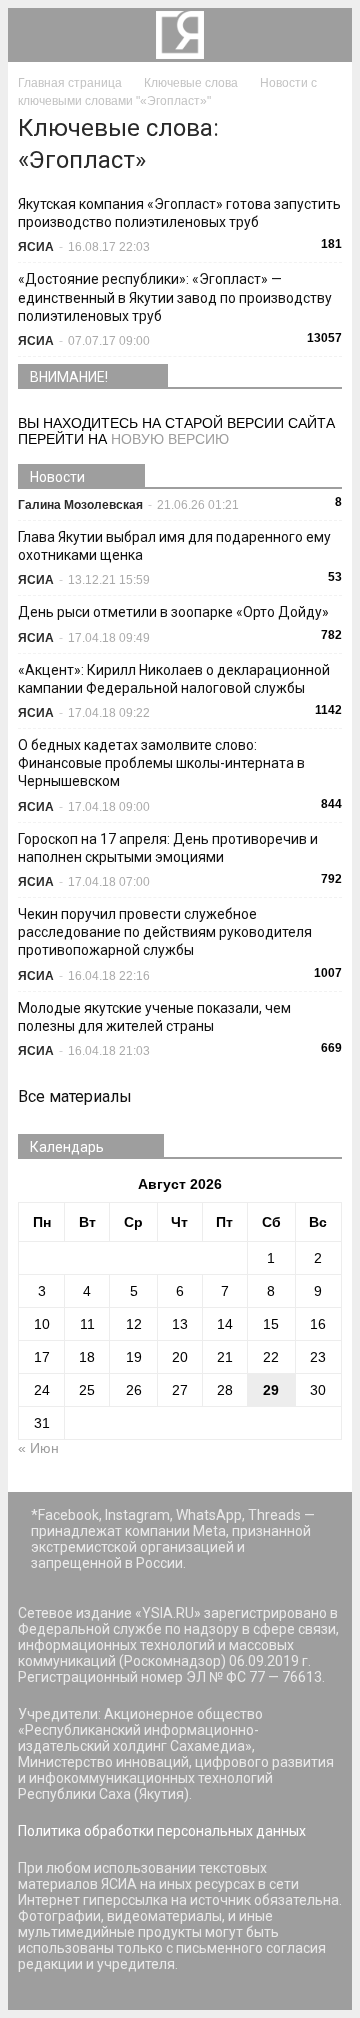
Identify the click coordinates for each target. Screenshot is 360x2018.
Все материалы (75, 1096)
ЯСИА (36, 247)
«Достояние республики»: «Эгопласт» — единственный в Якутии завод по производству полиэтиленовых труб (175, 297)
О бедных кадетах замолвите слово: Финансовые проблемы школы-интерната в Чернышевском (161, 763)
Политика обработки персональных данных (162, 1831)
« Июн (38, 1448)
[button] (324, 35)
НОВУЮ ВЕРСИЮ (170, 439)
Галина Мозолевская (80, 505)
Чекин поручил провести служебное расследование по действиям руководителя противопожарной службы (165, 932)
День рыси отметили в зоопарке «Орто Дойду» (173, 612)
